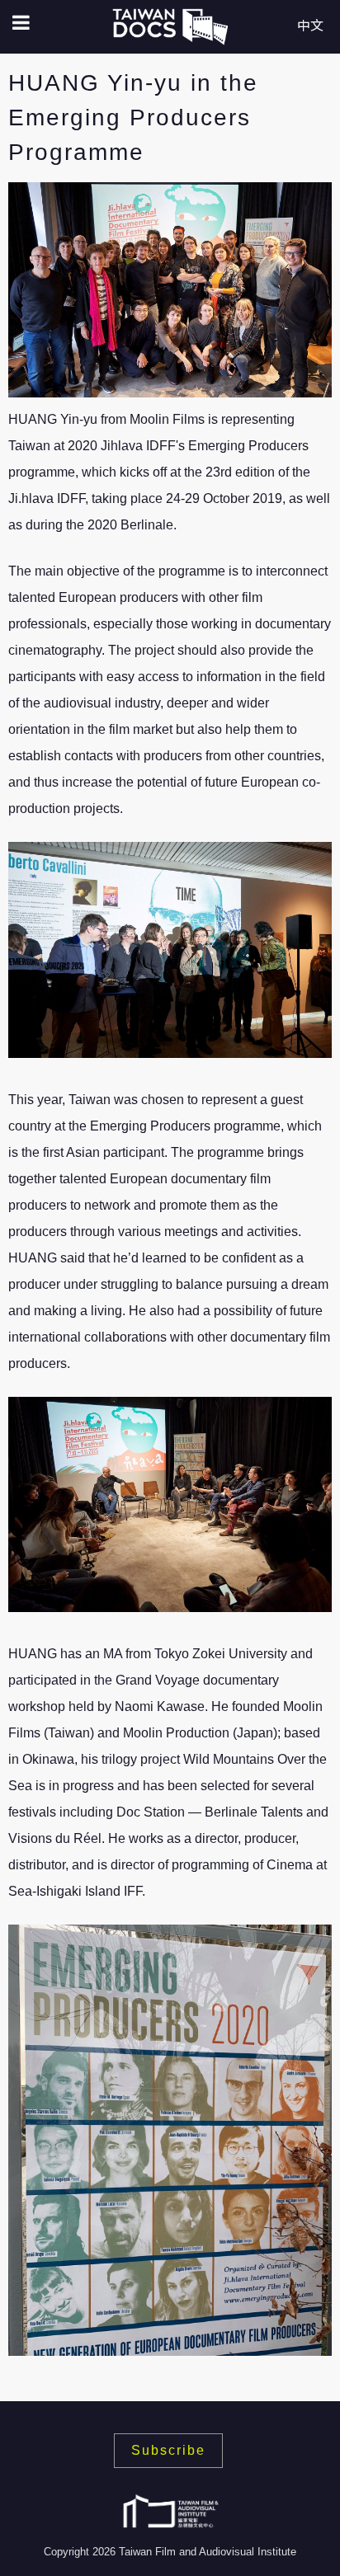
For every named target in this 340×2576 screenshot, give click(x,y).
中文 (310, 26)
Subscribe (168, 2450)
